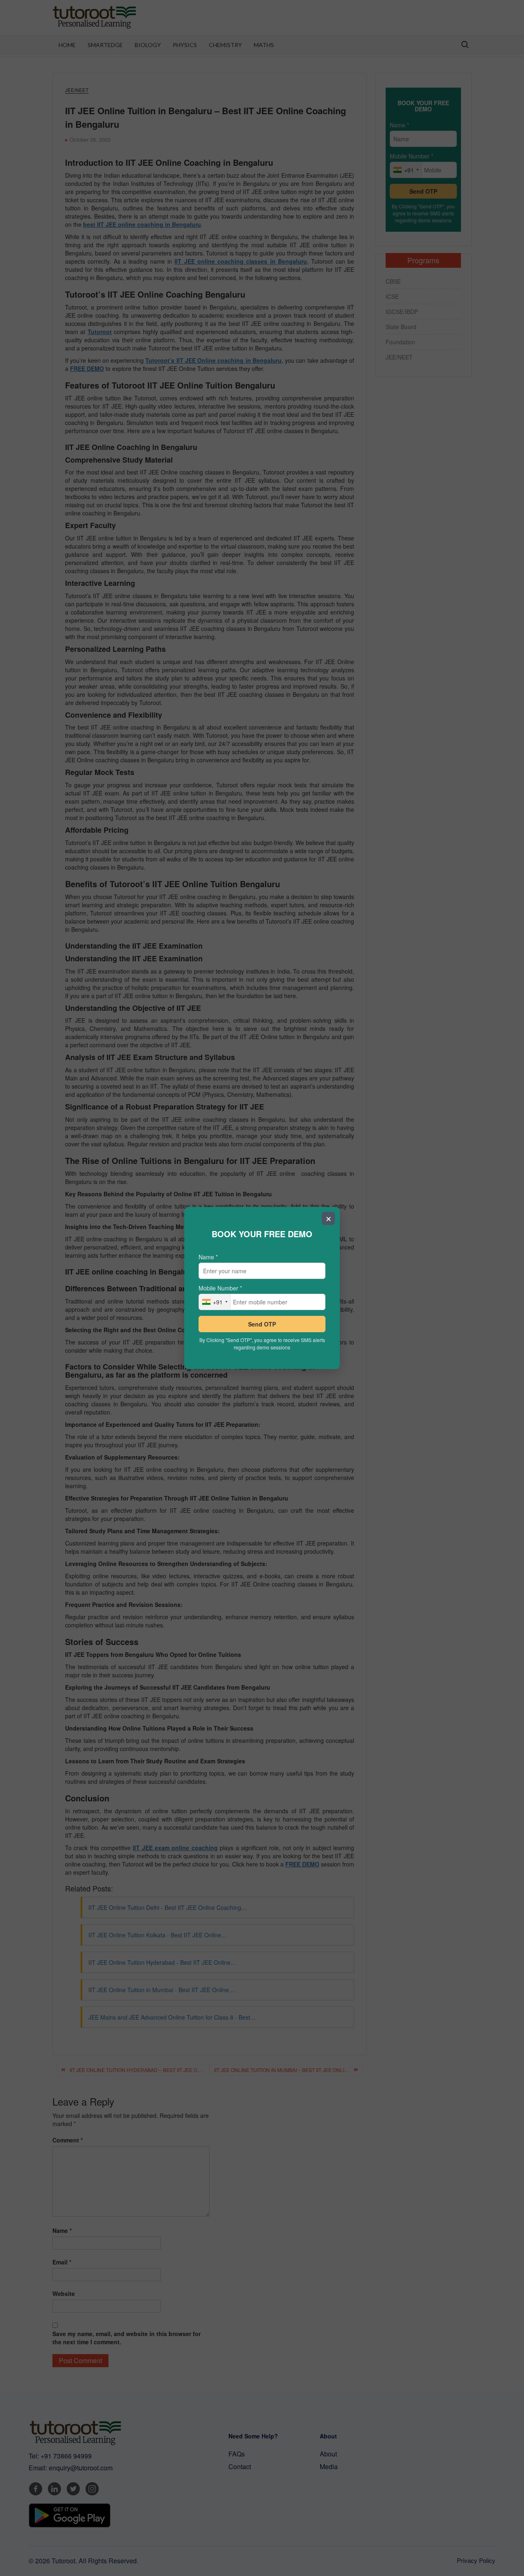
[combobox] (215, 1302)
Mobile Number (220, 1288)
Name (208, 1257)
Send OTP (262, 1324)
